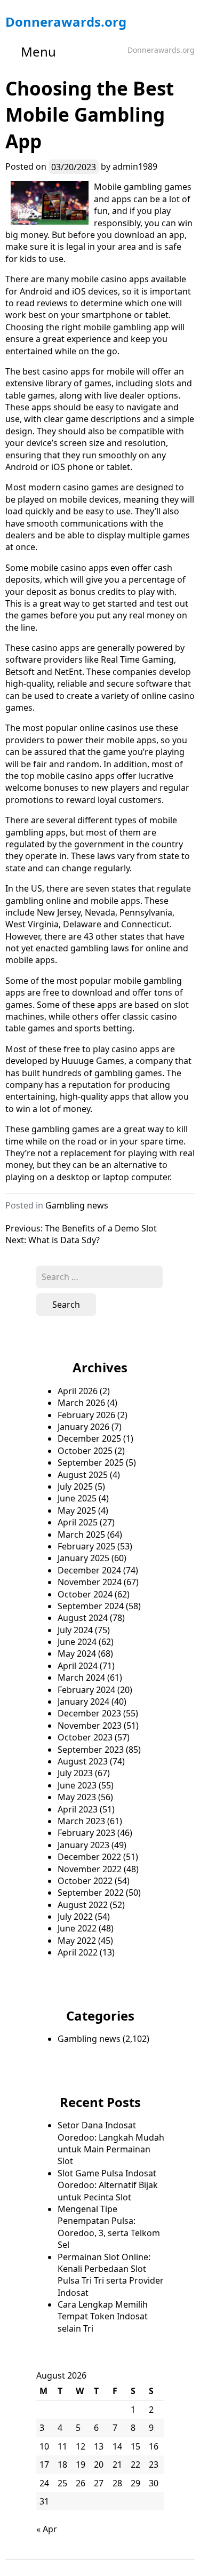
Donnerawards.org (66, 22)
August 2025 (83, 1475)
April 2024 (78, 1666)
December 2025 (89, 1438)
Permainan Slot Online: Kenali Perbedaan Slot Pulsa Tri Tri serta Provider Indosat (111, 2275)
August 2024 (83, 1618)
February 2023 (86, 1833)
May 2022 (77, 1941)
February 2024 (86, 1690)
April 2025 (78, 1522)
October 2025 (85, 1451)
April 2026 (78, 1391)
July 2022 (75, 1917)
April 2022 (78, 1952)
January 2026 (83, 1427)
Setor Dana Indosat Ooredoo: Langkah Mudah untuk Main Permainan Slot (111, 2143)
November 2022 (90, 1869)
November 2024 (90, 1582)
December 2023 (89, 1713)
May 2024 (77, 1653)
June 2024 (77, 1642)
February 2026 (86, 1415)
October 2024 (85, 1594)
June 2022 (77, 1928)
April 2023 (78, 1809)
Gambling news (77, 1205)
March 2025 (81, 1535)
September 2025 (91, 1462)
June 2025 (77, 1498)
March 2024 (81, 1677)
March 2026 (81, 1403)
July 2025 (75, 1486)
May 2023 (77, 1797)
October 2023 (85, 1737)
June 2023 (77, 1785)
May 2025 (77, 1510)
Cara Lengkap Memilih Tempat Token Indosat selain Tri (103, 2316)
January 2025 (83, 1558)
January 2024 (83, 1702)
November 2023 (90, 1726)
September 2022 (91, 1893)
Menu (38, 51)
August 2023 (83, 1761)
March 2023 (81, 1821)
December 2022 (89, 1857)
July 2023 (75, 1773)
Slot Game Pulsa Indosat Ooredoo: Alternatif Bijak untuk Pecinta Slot (108, 2185)
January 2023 (83, 1845)
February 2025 (86, 1546)
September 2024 (91, 1606)
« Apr (47, 2529)
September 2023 (91, 1750)
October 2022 (85, 1881)
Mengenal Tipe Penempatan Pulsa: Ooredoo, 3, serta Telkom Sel (109, 2227)
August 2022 (83, 1905)
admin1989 (135, 166)
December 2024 (89, 1570)
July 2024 (75, 1630)
